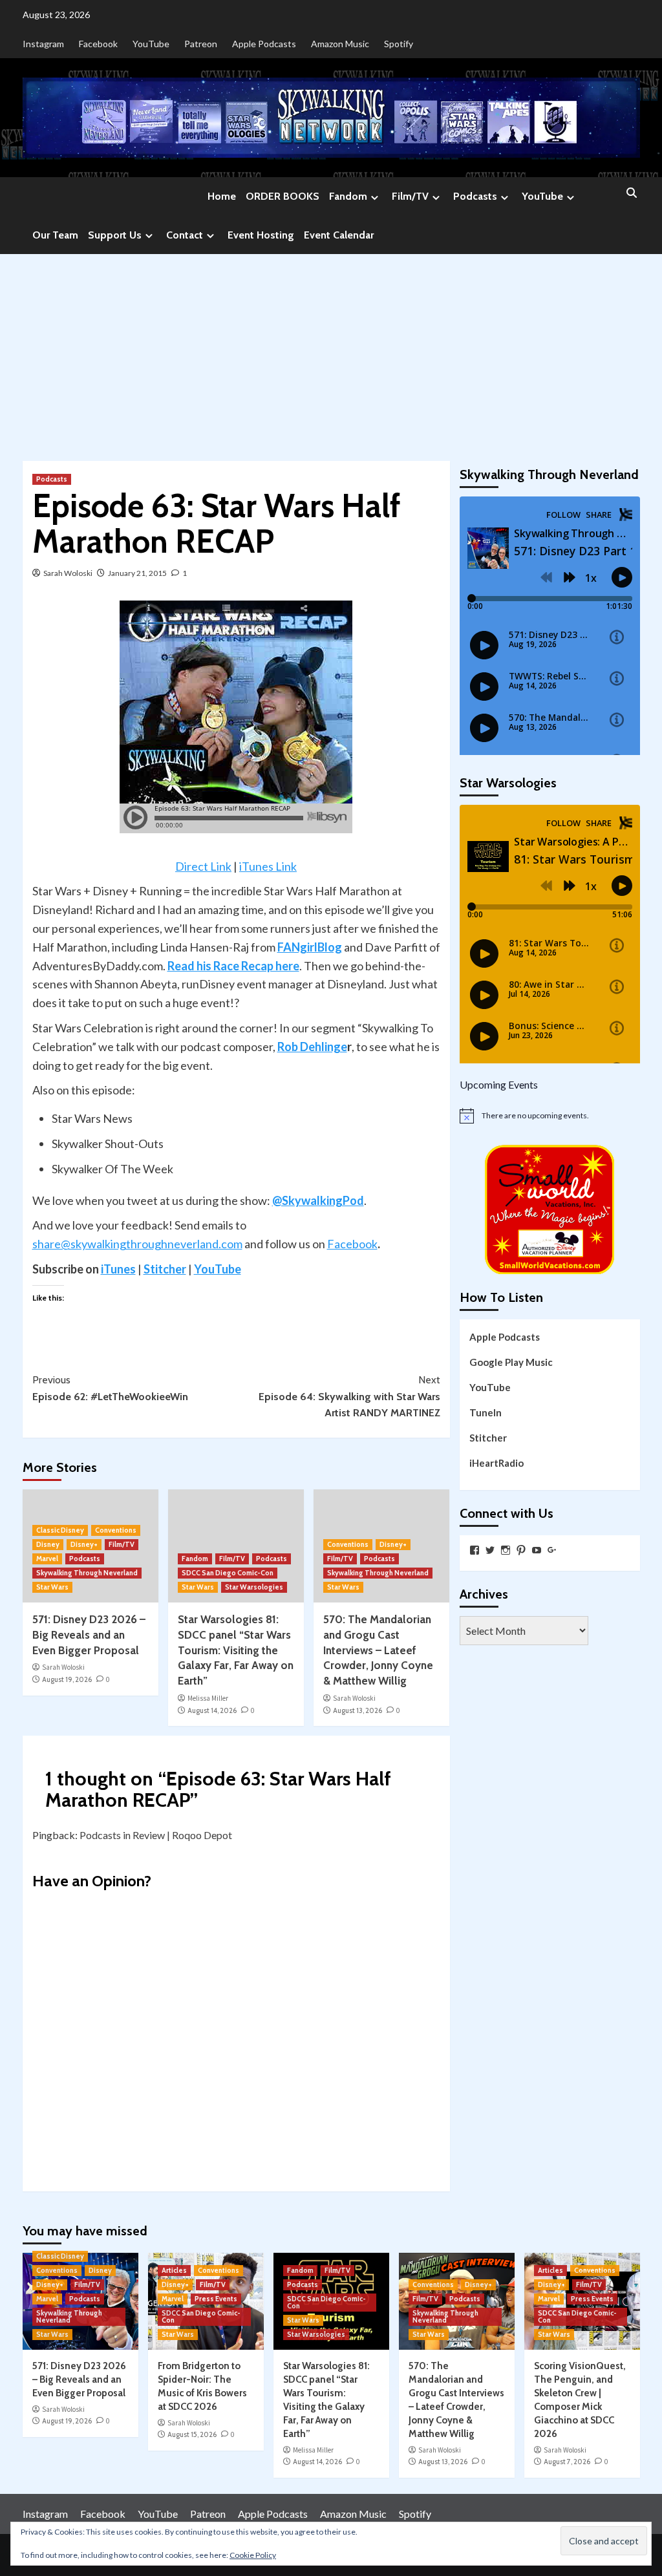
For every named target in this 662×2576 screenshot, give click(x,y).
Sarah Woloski (68, 573)
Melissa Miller (208, 1698)
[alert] (550, 1116)
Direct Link (203, 866)
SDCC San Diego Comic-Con (228, 1573)
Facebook (98, 44)
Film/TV (410, 196)
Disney (48, 1544)
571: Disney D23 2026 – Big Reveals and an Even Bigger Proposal (89, 1635)
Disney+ (84, 1544)
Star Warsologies (254, 1587)
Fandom (348, 196)
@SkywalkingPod (318, 1200)
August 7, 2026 (567, 2462)
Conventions (116, 1530)
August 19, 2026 (67, 1679)
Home (222, 196)
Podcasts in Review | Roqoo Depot (156, 1835)
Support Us (115, 235)
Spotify (399, 44)
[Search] (632, 194)
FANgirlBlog (310, 947)
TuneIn (486, 1412)
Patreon (201, 44)
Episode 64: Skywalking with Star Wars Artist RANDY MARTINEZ (349, 1396)
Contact (185, 235)
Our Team (55, 235)
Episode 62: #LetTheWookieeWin (110, 1388)
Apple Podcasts (264, 44)
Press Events (216, 2299)
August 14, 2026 (212, 1710)
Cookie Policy (253, 2555)
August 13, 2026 (358, 1710)
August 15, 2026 (192, 2434)
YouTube (151, 44)
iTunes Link (268, 866)
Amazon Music (340, 44)
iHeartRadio (496, 1463)
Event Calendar (339, 235)
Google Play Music (511, 1362)
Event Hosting (261, 235)
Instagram (43, 44)
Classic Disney (60, 1530)
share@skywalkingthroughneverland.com (137, 1244)
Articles (174, 2270)
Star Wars (52, 1587)
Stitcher (165, 1269)
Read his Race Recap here (233, 966)
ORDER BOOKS (283, 196)
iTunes (118, 1269)
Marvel (47, 1559)
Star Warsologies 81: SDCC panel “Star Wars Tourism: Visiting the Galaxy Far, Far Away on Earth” (236, 1650)
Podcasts (475, 196)
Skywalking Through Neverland (87, 1573)
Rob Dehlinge (312, 1047)
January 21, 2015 (137, 573)
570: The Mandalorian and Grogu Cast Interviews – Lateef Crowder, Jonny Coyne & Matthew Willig (378, 1650)
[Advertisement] (331, 351)
